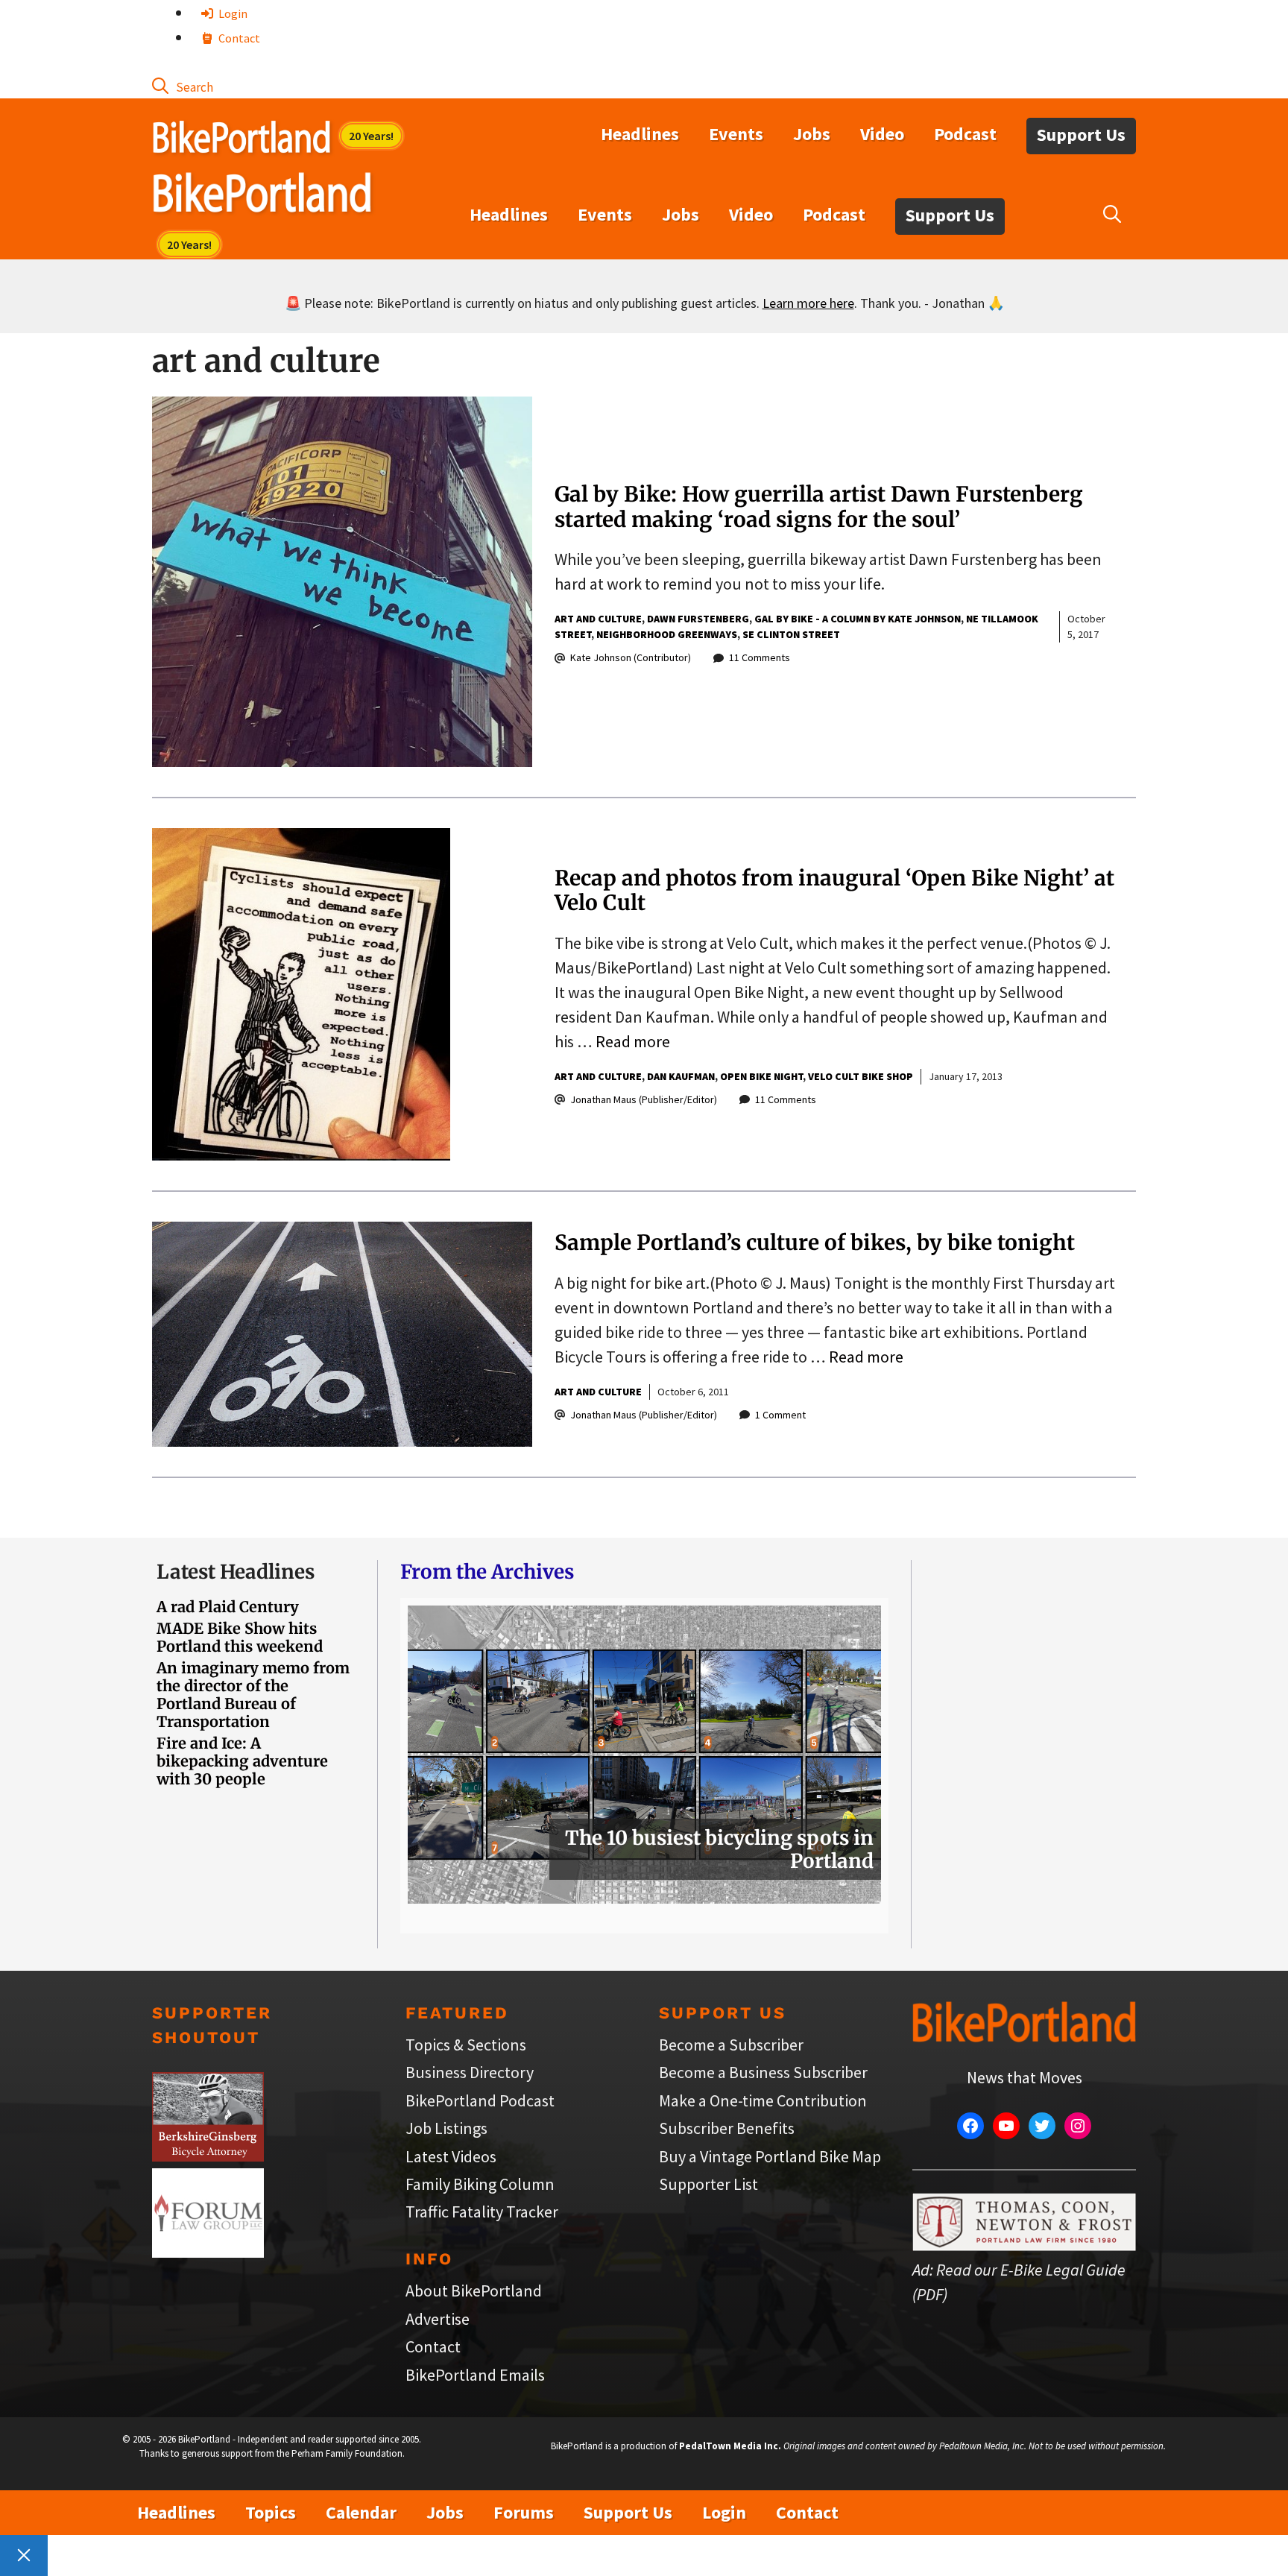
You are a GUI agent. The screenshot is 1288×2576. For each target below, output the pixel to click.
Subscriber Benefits (727, 2128)
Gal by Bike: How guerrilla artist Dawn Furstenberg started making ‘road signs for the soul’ (819, 507)
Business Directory (470, 2072)
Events (736, 134)
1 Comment (780, 1415)
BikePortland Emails (475, 2375)
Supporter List (708, 2184)
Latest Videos (451, 2156)
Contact (238, 38)
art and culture (598, 619)
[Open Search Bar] (183, 86)
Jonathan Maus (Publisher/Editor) (644, 1099)
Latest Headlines (236, 1572)
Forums (524, 2512)
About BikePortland (474, 2291)
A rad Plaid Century (228, 1607)
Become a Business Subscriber (763, 2072)
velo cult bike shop (861, 1076)
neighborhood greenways (667, 634)
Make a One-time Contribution (763, 2100)
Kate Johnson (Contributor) (631, 657)
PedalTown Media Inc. (730, 2446)
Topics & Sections (466, 2045)
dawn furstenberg (698, 619)
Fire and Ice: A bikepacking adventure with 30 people (242, 1761)
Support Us (1081, 135)
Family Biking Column (480, 2184)
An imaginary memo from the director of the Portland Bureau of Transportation (253, 1695)
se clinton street (791, 634)
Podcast (965, 134)
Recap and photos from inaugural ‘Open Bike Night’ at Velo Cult (834, 891)
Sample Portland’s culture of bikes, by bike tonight (815, 1243)
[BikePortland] (262, 196)
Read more (633, 1041)
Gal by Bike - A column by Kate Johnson (858, 619)
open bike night (761, 1076)
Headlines (640, 134)
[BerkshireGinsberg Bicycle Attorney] (208, 2156)
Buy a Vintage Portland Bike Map (770, 2156)
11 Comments (760, 657)
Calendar (361, 2512)
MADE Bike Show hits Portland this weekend (240, 1637)
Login (232, 13)
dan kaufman (681, 1076)
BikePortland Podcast (480, 2100)
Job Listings (446, 2128)
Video (882, 134)
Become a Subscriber (731, 2045)
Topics (271, 2512)
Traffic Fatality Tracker (482, 2212)
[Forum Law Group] (208, 2252)
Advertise (438, 2319)
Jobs (812, 134)
